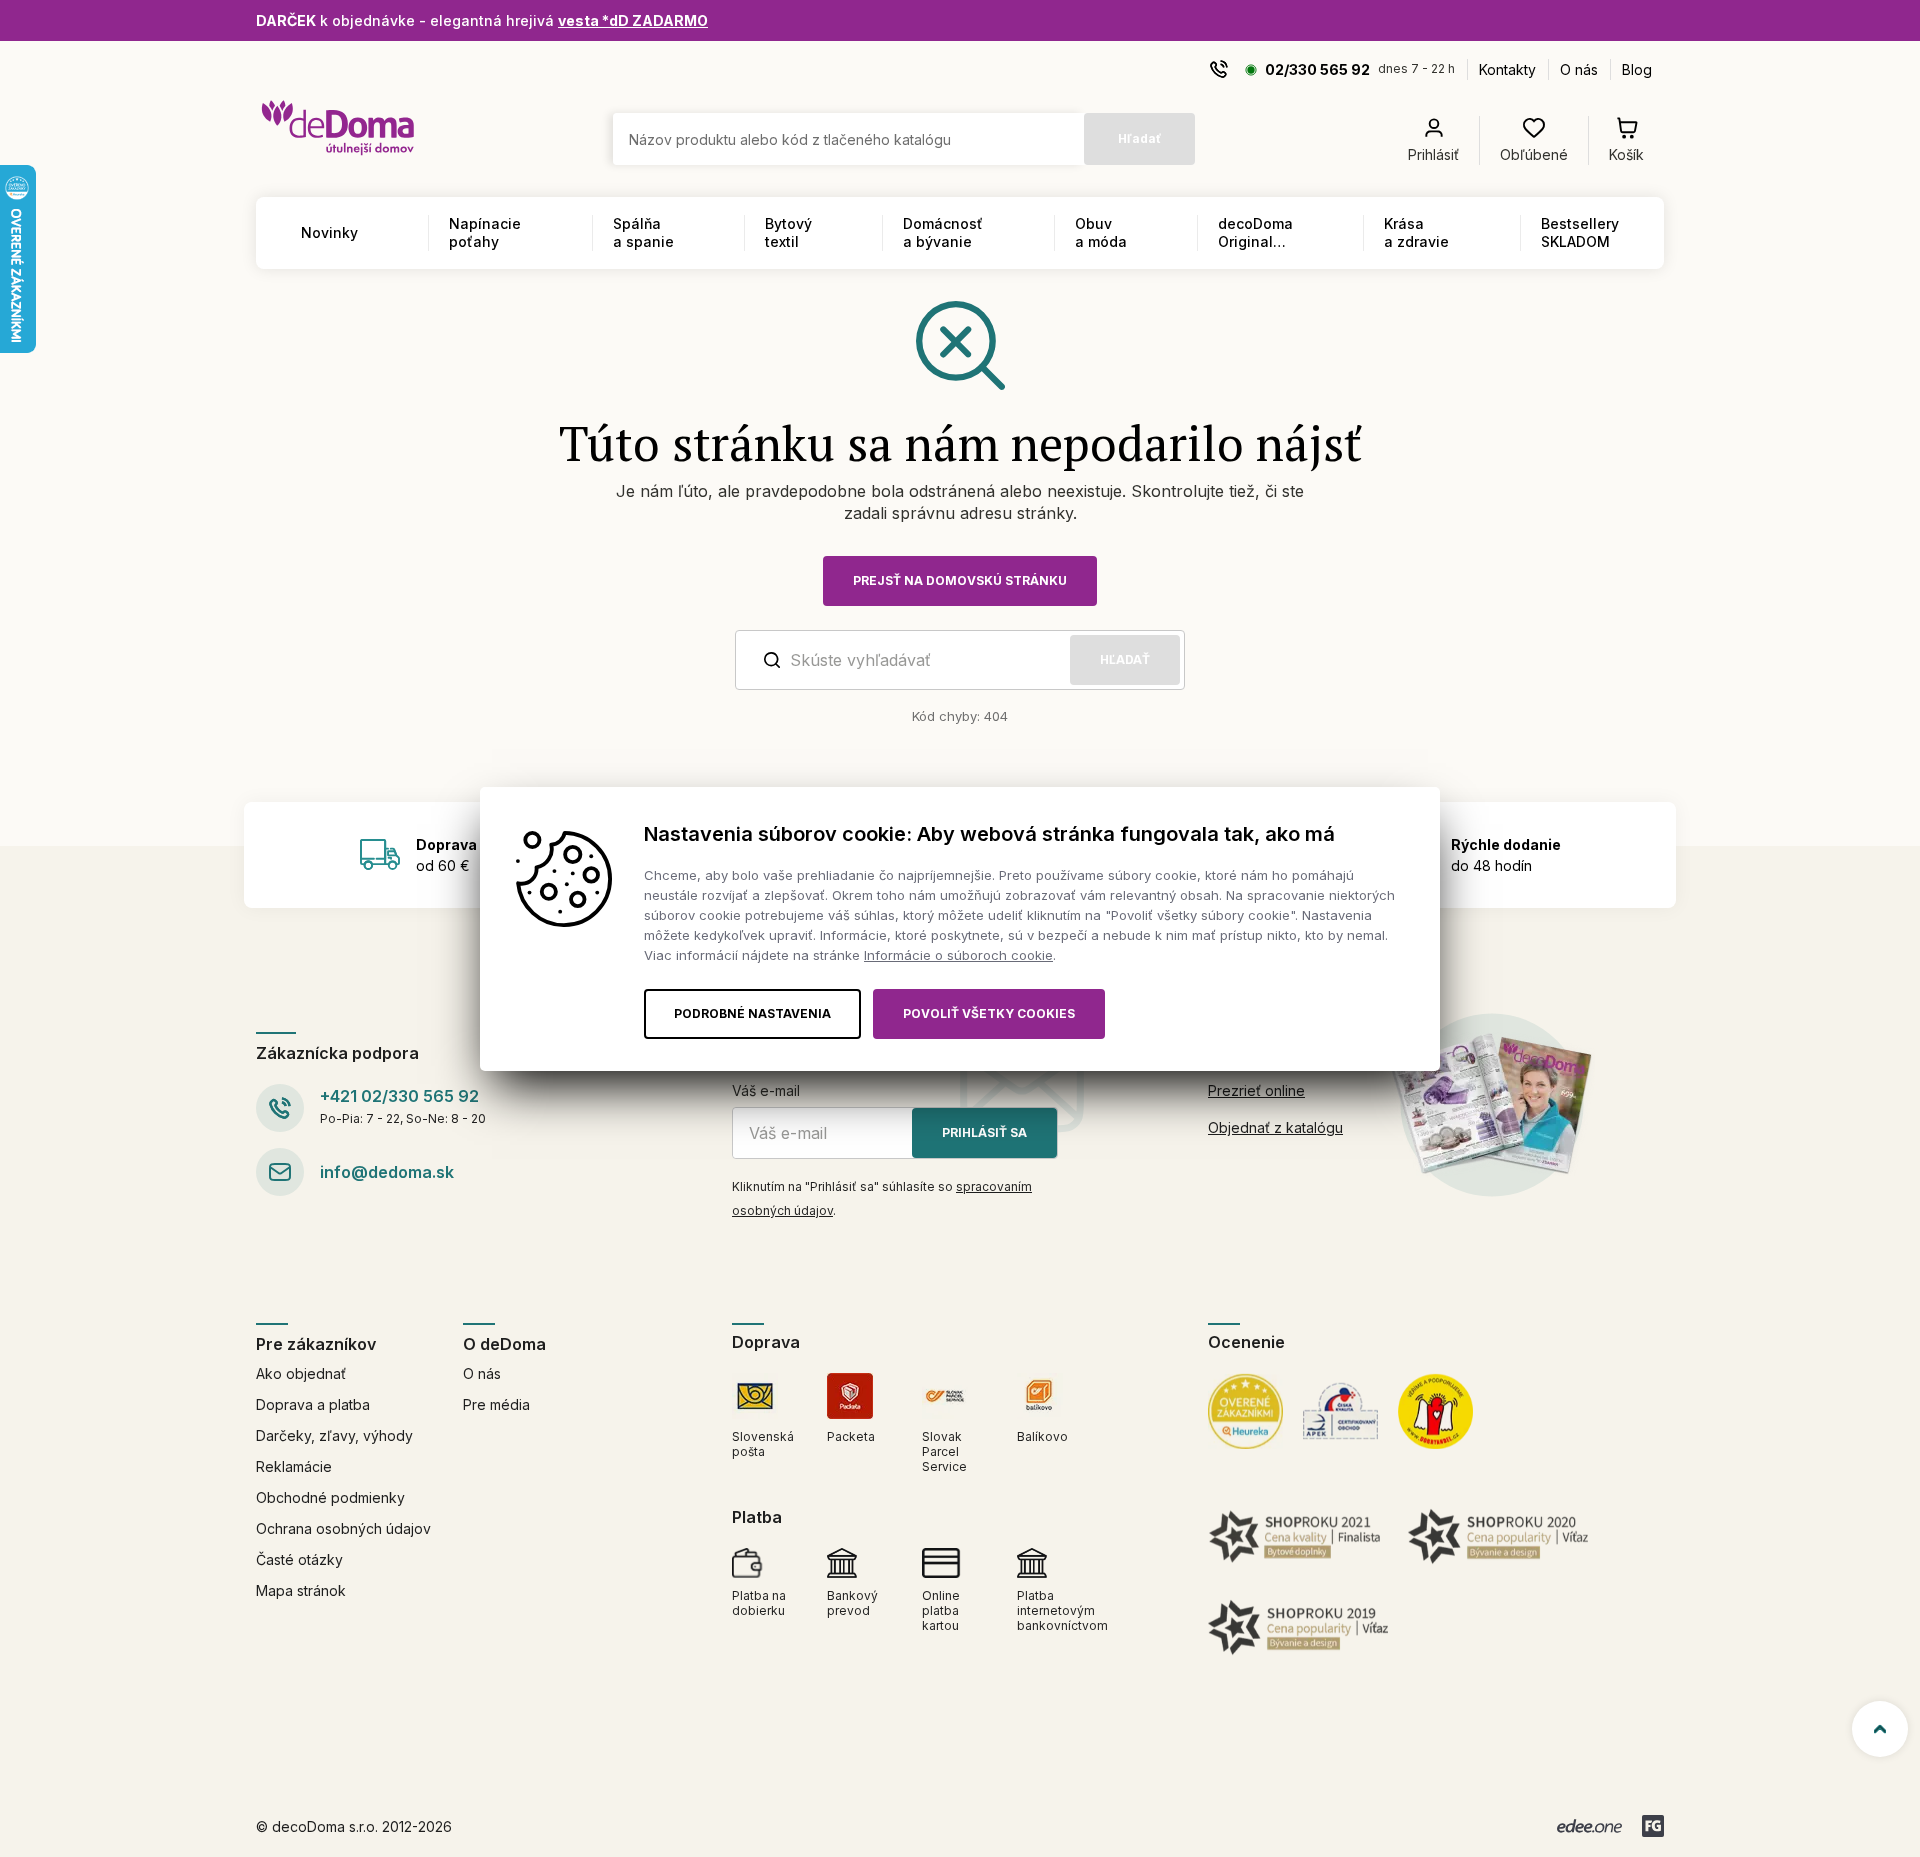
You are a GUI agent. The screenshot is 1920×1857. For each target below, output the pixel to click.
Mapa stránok (301, 1590)
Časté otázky (299, 1559)
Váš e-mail (766, 1090)
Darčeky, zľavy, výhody (334, 1435)
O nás (1579, 69)
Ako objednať (301, 1373)
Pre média (496, 1404)
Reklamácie (294, 1466)
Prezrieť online (1256, 1090)
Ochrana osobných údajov (343, 1528)
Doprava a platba (313, 1404)
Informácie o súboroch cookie (958, 955)
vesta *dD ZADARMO (633, 20)
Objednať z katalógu (1275, 1127)
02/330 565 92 (1317, 69)
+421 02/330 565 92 (399, 1096)
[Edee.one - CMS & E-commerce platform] (1589, 1826)
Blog (1637, 69)
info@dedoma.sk (387, 1172)
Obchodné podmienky (330, 1497)
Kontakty (1507, 69)
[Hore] (1880, 1729)
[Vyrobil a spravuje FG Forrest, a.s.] (1653, 1826)
